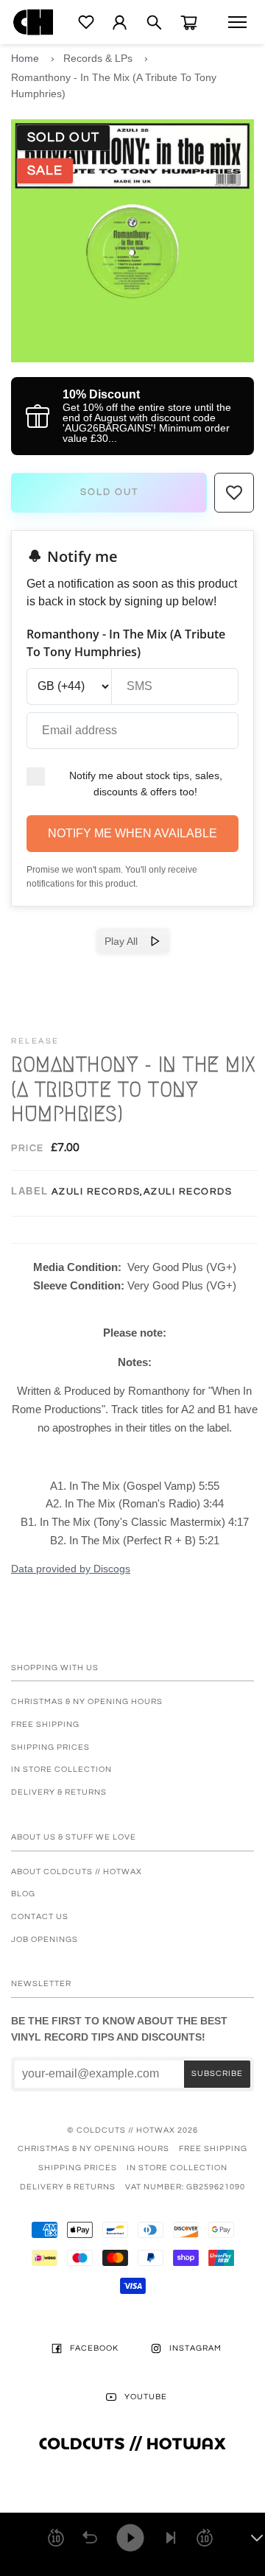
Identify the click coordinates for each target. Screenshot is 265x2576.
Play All (127, 941)
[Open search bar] (154, 22)
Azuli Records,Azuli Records (142, 1192)
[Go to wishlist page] (86, 22)
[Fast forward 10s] (205, 2538)
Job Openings (45, 1939)
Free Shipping (45, 1724)
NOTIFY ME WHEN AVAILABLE (132, 833)
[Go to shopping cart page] (189, 22)
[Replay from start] (90, 2538)
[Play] (130, 2538)
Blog (23, 1894)
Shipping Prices (50, 1747)
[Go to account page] (120, 22)
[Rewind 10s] (56, 2538)
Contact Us (40, 1917)
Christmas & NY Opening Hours (87, 1702)
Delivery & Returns (59, 1792)
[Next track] (171, 2538)
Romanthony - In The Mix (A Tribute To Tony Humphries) (114, 85)
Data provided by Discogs (71, 1569)
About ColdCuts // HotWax (77, 1872)
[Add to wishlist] (234, 493)
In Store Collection (61, 1769)
